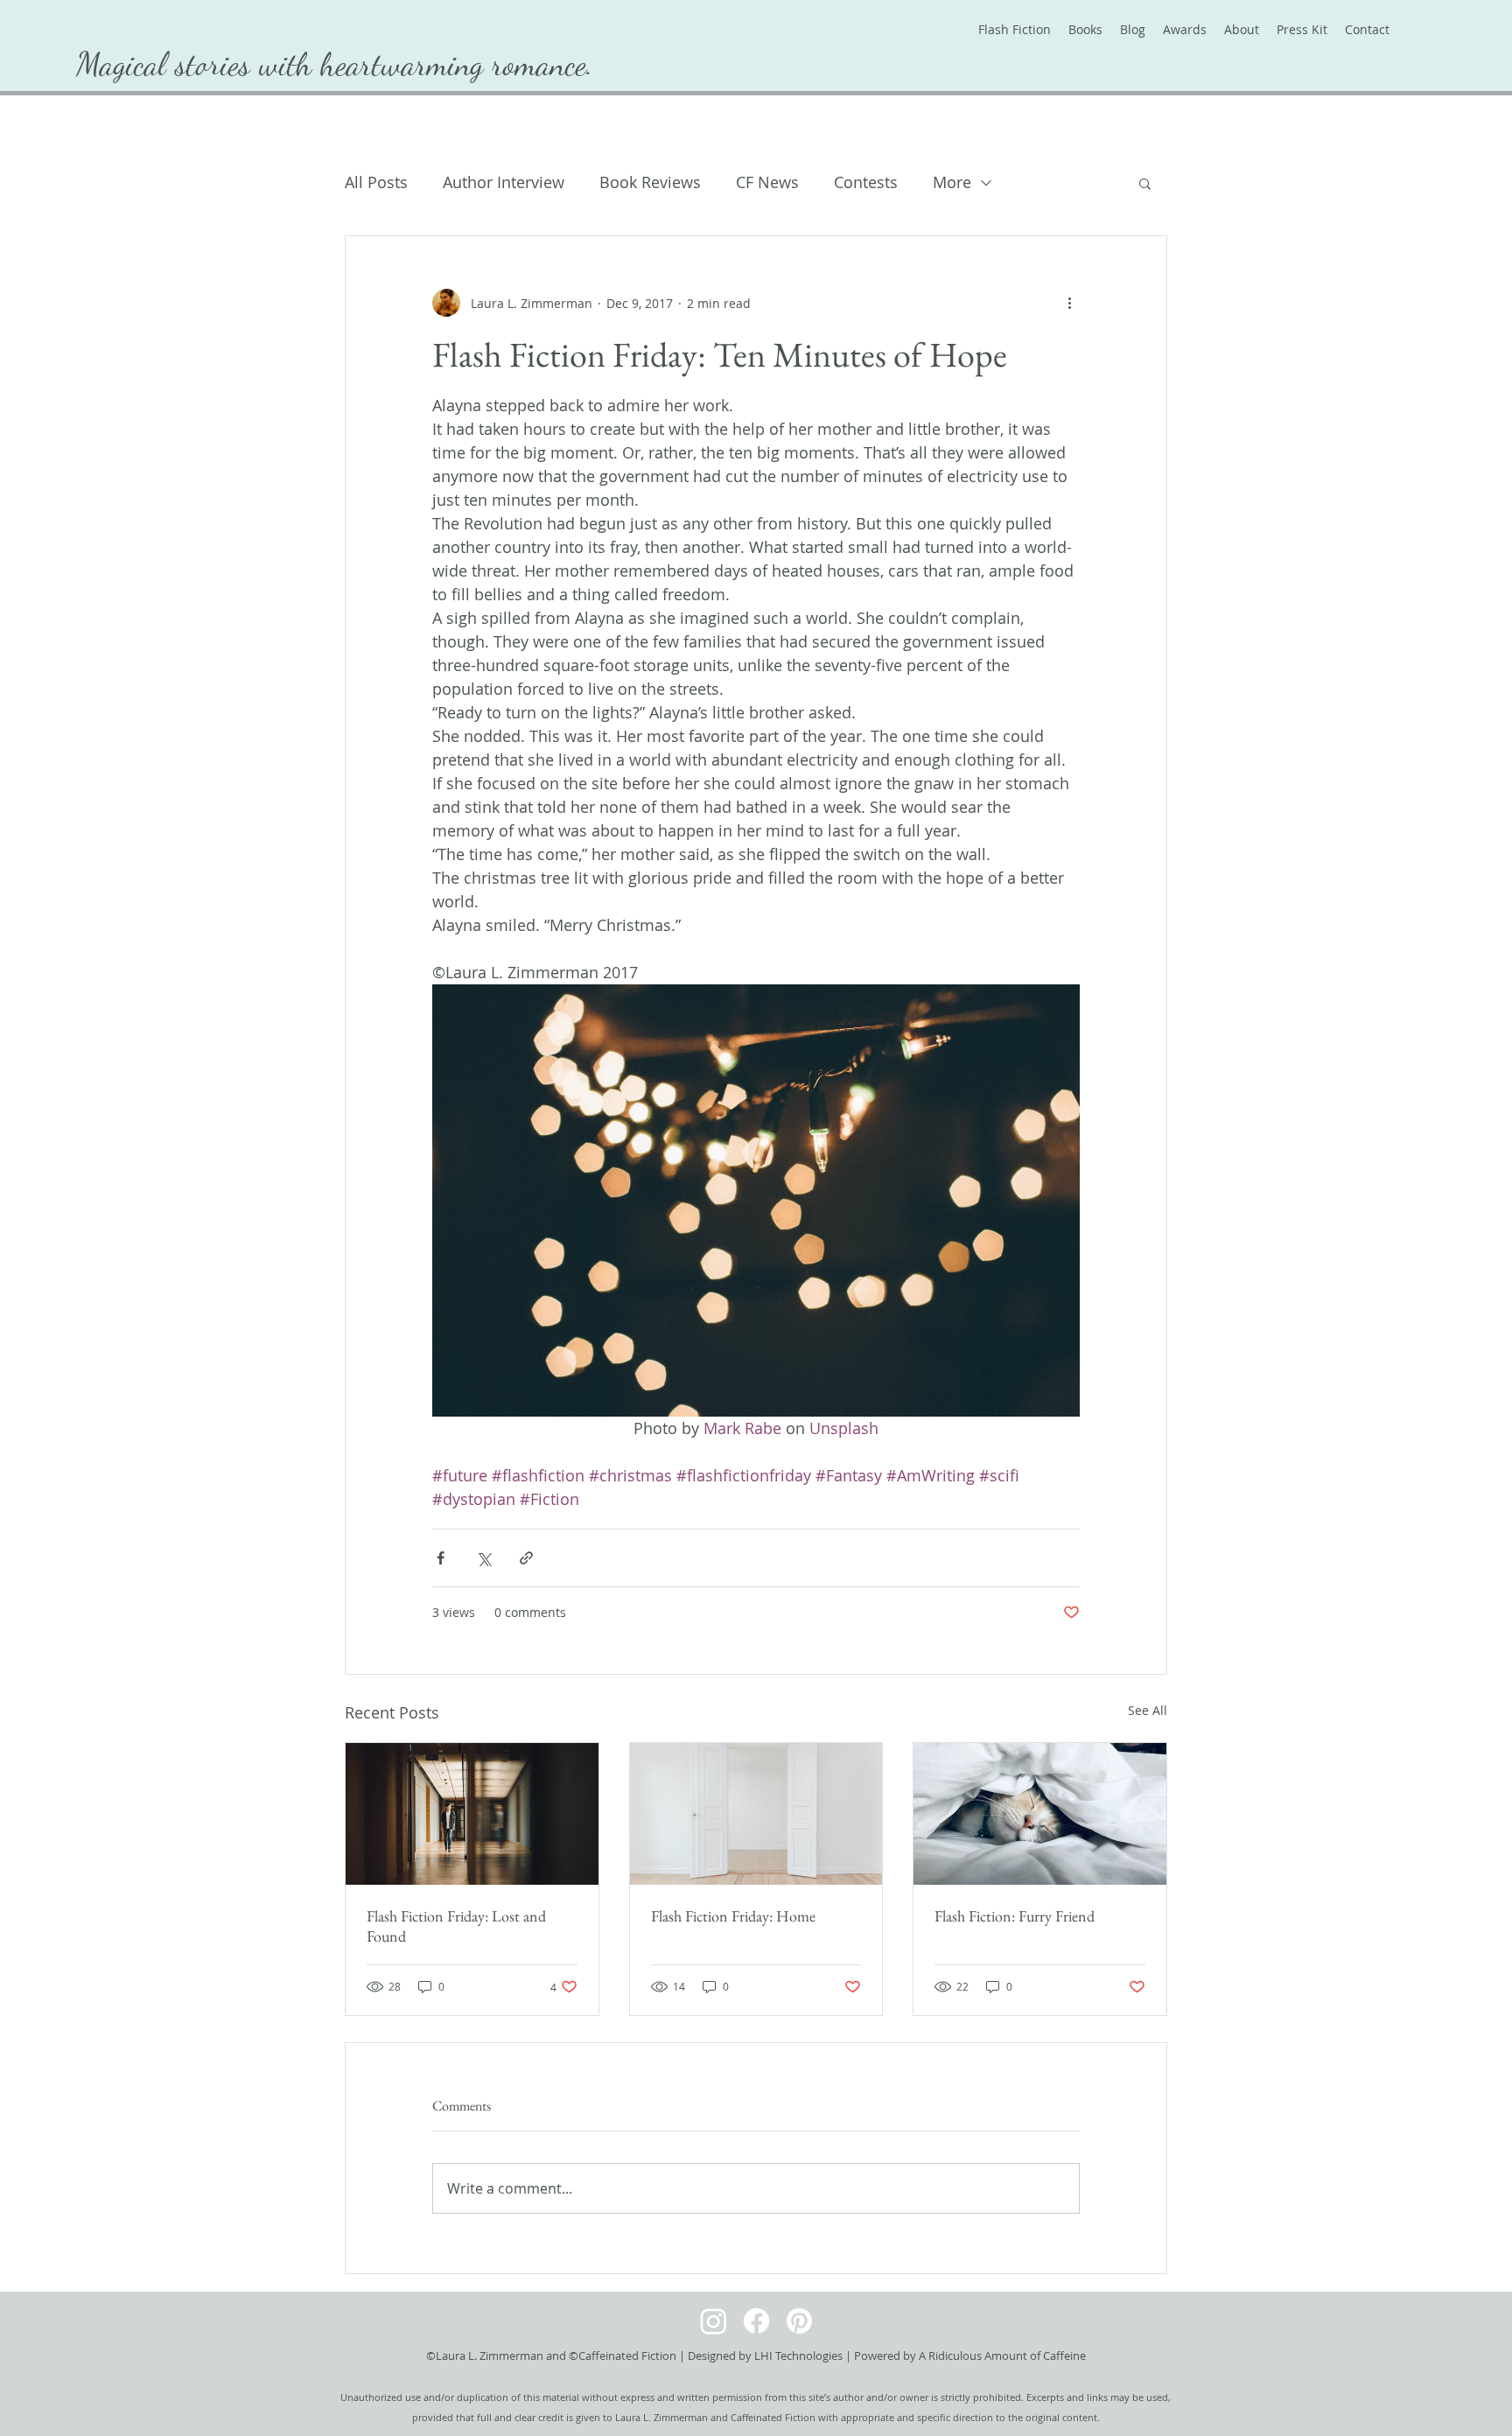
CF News (767, 182)
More (952, 182)
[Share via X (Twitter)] (483, 1558)
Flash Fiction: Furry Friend (1015, 1916)
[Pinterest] (799, 2321)
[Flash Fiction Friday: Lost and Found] (472, 1814)
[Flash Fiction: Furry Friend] (1040, 1814)
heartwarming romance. (457, 64)
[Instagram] (714, 2321)
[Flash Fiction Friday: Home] (756, 1814)
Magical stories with (198, 64)
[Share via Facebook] (441, 1558)
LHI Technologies (798, 2355)
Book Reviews (650, 182)
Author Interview (504, 182)
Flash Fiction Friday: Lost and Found (456, 1926)
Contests (866, 182)
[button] (1145, 183)
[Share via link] (526, 1558)
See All (1148, 1710)
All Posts (376, 182)
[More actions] (1069, 303)
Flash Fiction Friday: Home (733, 1916)
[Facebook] (756, 2321)
